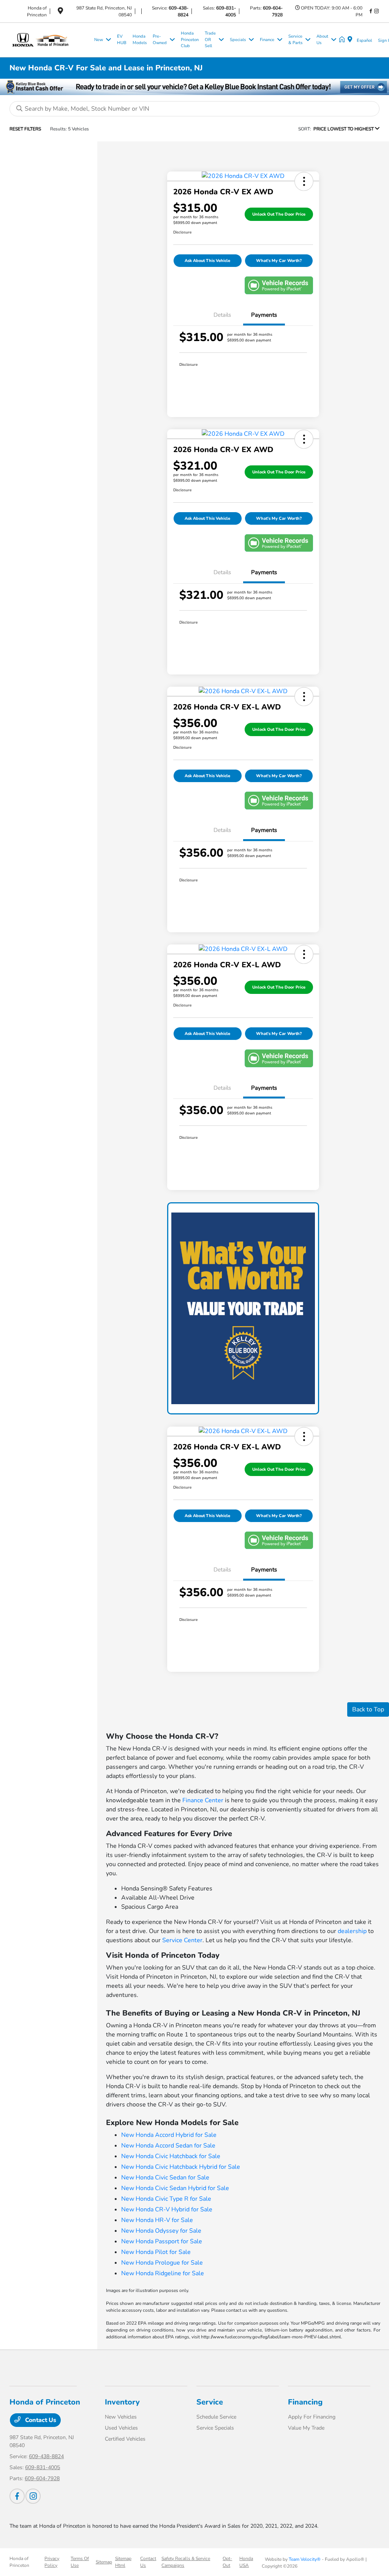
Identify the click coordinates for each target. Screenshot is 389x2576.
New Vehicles (121, 2417)
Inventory (122, 2402)
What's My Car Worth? (279, 261)
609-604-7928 (42, 2478)
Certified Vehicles (125, 2439)
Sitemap (104, 2562)
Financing (305, 2402)
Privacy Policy (52, 2562)
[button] (304, 181)
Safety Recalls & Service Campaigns (186, 2562)
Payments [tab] (264, 315)
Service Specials (215, 2428)
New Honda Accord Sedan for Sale (168, 2146)
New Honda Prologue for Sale (162, 2263)
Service (210, 2402)
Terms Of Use (80, 2562)
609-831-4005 (43, 2467)
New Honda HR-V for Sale (157, 2220)
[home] (343, 40)
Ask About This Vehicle (207, 261)
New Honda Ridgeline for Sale (163, 2273)
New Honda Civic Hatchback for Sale (171, 2156)
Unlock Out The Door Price (279, 214)
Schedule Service (216, 2417)
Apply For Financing (312, 2417)
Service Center (182, 1940)
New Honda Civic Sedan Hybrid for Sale (175, 2188)
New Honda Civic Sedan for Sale (165, 2178)
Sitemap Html (123, 2562)
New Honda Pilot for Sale (156, 2252)
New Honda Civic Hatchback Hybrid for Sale (181, 2167)
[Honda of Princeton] (50, 40)
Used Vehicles (121, 2428)
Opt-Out (227, 2562)
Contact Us (40, 2420)
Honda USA (246, 2562)
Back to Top (368, 1709)
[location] (60, 12)
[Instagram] (376, 11)
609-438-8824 (46, 2456)
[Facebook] (371, 11)
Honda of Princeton (19, 2562)
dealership (352, 1931)
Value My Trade (306, 2428)
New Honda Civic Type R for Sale (166, 2199)
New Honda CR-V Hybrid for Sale (167, 2209)
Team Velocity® (305, 2559)
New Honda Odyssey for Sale (161, 2231)
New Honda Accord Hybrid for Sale (169, 2135)
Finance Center (203, 1800)
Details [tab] (222, 315)
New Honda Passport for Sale (162, 2241)
